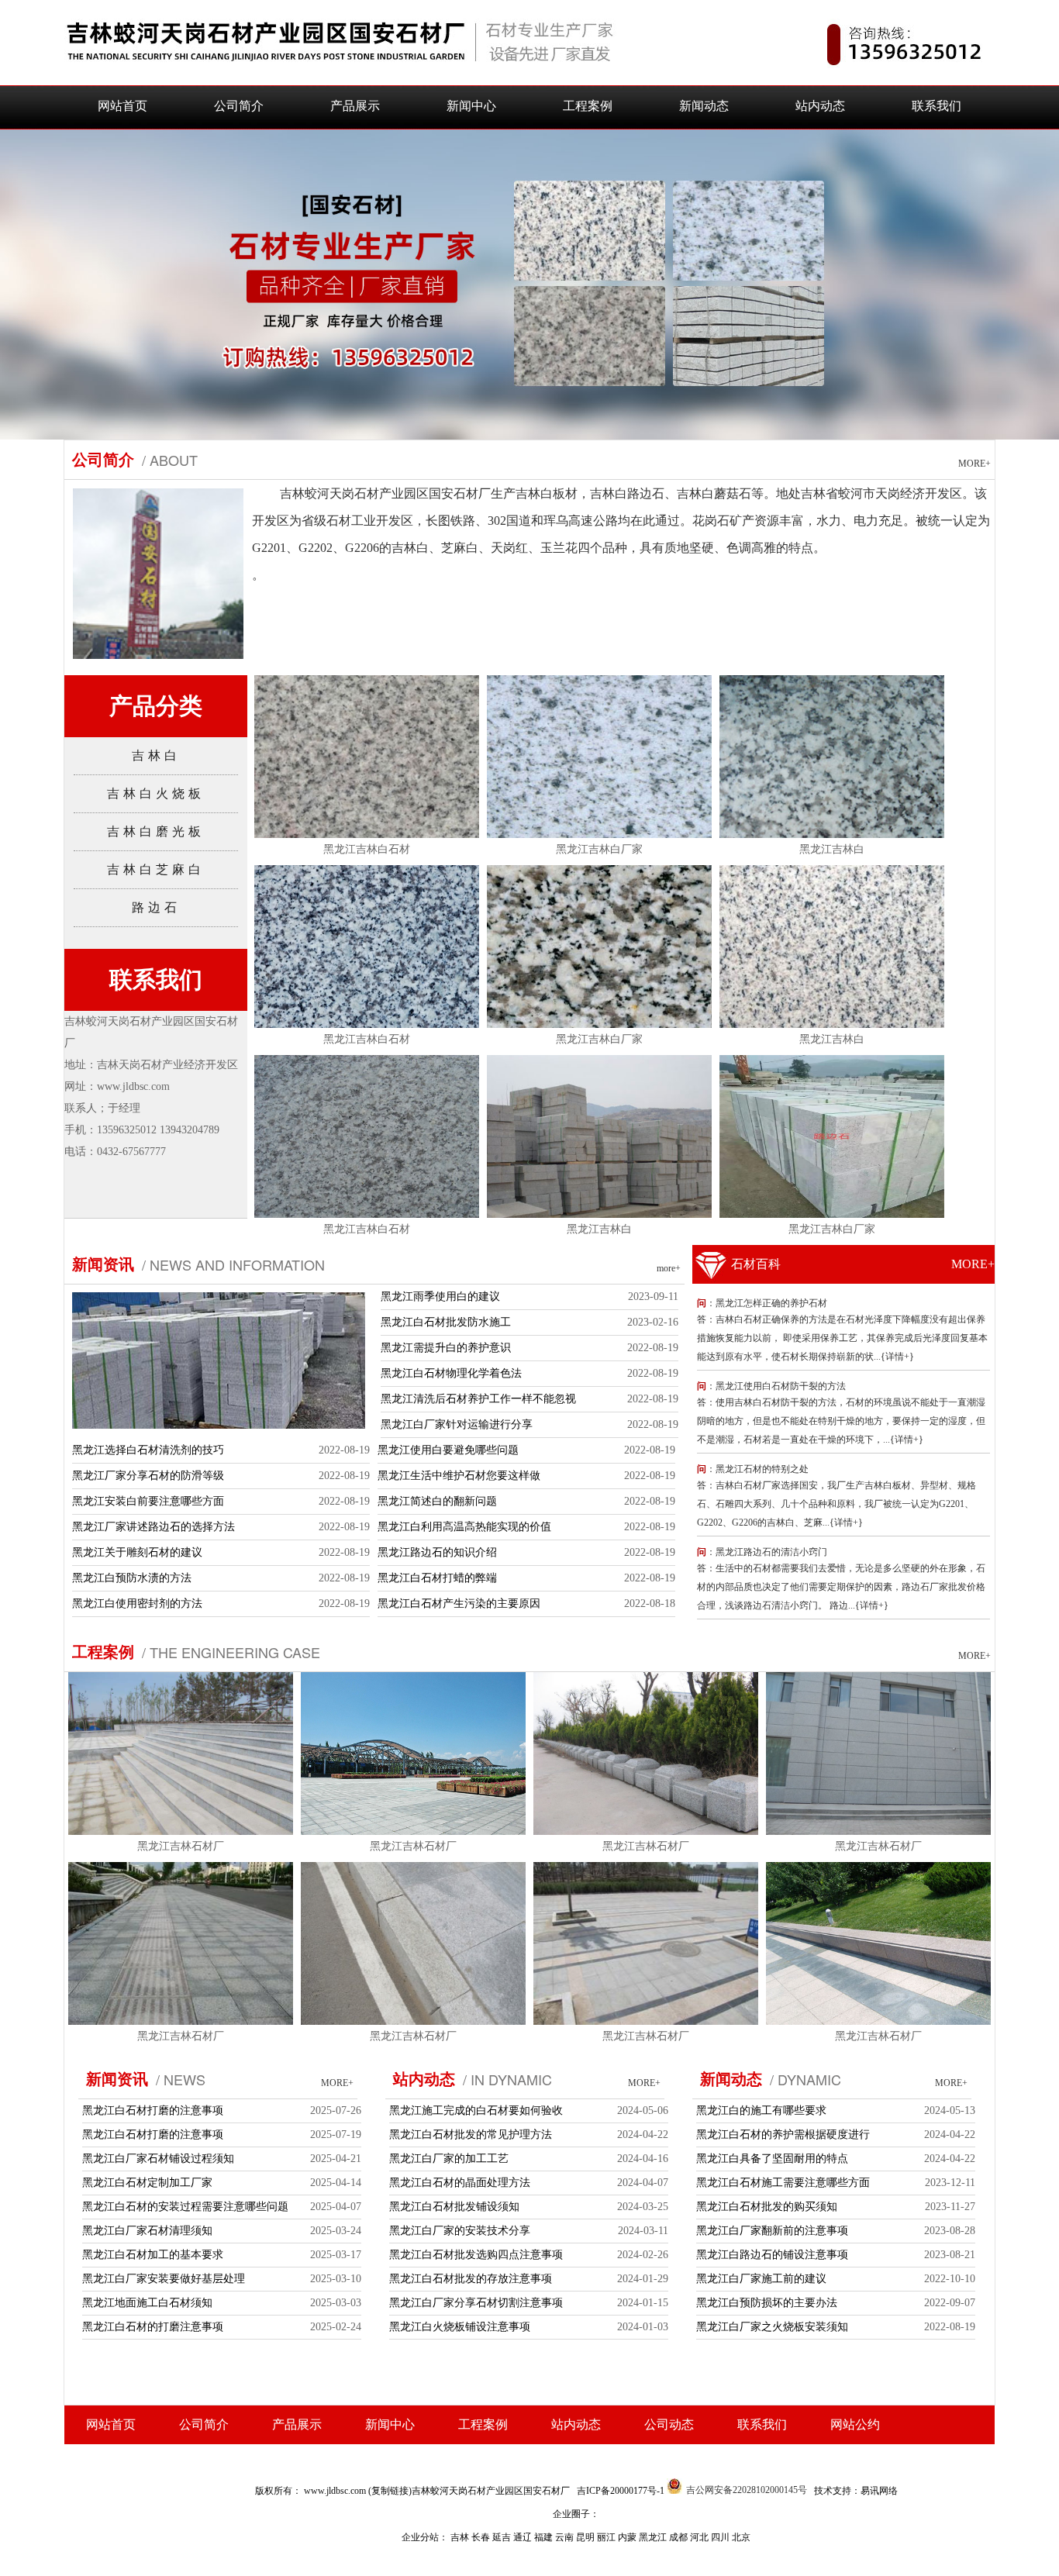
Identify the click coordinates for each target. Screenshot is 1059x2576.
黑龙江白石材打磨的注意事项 (153, 2110)
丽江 (607, 2537)
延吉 (503, 2537)
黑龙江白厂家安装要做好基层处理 (164, 2279)
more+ (669, 1268)
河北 (700, 2537)
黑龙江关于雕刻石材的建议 (137, 1552)
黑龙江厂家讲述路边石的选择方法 (154, 1527)
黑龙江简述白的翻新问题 (437, 1501)
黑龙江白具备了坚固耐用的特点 (772, 2159)
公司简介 (239, 106)
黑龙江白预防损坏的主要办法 (767, 2303)
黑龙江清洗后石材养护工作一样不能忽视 (478, 1399)
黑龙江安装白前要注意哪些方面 (148, 1501)
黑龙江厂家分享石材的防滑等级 (148, 1476)
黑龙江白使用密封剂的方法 (137, 1604)
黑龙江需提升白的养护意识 (446, 1348)
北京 (741, 2537)
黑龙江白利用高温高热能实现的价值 (464, 1527)
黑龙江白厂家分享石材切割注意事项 (476, 2303)
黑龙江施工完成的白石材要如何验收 (476, 2110)
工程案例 (588, 106)
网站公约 (855, 2424)
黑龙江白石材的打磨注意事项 (153, 2327)
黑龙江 (654, 2537)
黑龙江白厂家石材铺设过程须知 (158, 2159)
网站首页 (122, 106)
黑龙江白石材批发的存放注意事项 (471, 2279)
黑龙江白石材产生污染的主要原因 (459, 1604)
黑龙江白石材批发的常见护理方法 (471, 2135)
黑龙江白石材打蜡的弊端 (437, 1578)
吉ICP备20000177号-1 (621, 2491)
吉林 (461, 2537)
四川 (721, 2537)
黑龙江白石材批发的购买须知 (767, 2207)
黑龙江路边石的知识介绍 (437, 1552)
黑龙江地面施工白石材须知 (147, 2303)
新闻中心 (471, 106)
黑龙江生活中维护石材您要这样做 (459, 1476)
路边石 (156, 907)
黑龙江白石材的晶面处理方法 (460, 2183)
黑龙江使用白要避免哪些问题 (448, 1450)
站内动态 (820, 106)
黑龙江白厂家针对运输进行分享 (457, 1424)
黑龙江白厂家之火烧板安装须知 (772, 2327)
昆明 (586, 2537)
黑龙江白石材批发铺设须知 (454, 2207)
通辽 (524, 2537)
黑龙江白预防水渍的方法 (132, 1578)
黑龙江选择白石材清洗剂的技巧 (148, 1450)
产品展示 (355, 106)
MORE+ (974, 464)
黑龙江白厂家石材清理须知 (147, 2231)
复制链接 (390, 2491)
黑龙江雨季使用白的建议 (440, 1297)
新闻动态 (704, 106)
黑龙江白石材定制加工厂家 (147, 2183)
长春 (482, 2537)
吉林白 (156, 755)
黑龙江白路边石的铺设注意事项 (772, 2255)
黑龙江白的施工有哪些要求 (761, 2110)
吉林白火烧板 (156, 793)
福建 (545, 2537)
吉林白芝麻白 (156, 869)
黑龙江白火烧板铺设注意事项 (460, 2327)
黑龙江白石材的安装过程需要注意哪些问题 (185, 2207)
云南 (566, 2537)
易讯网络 (879, 2491)
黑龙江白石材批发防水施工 (446, 1322)
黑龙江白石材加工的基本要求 (153, 2255)
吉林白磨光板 (156, 831)
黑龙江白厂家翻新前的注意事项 (772, 2231)
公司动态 (669, 2424)
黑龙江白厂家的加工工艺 (449, 2159)
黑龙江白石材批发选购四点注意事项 (476, 2255)
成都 (680, 2537)
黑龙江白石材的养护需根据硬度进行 (783, 2135)
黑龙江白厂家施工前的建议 (761, 2279)
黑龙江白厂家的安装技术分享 (460, 2231)
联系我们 (937, 106)
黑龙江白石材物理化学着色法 (451, 1373)
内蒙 (628, 2537)
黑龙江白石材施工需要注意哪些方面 (783, 2183)
